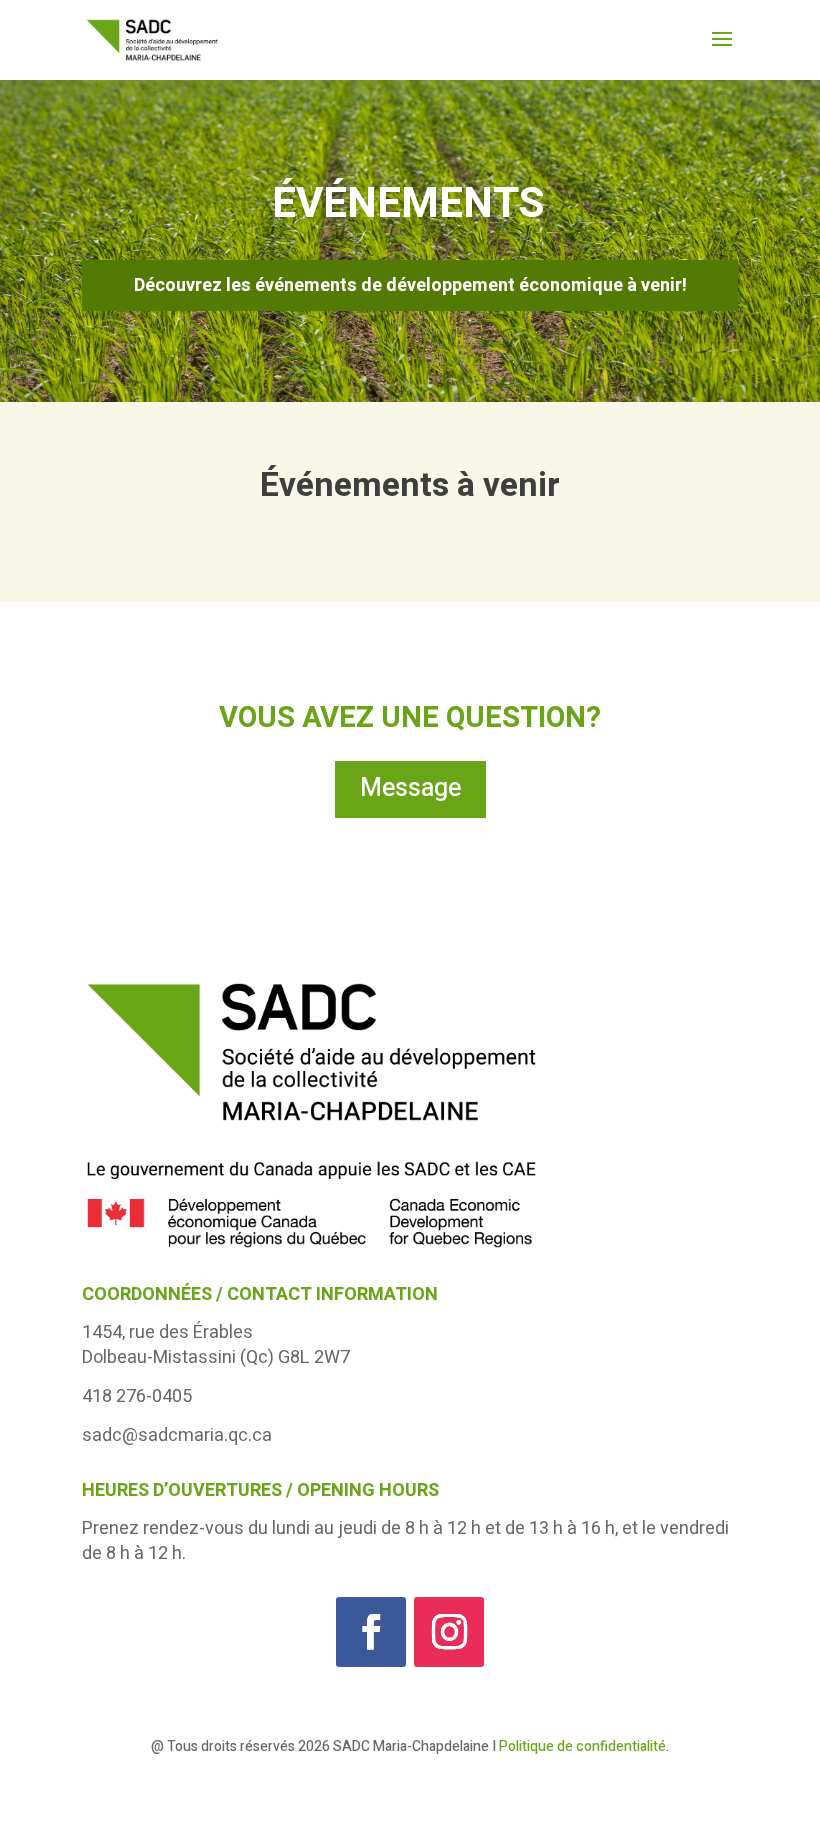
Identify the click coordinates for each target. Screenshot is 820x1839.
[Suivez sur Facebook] (371, 1632)
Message (410, 788)
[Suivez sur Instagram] (449, 1632)
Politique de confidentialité (582, 1746)
